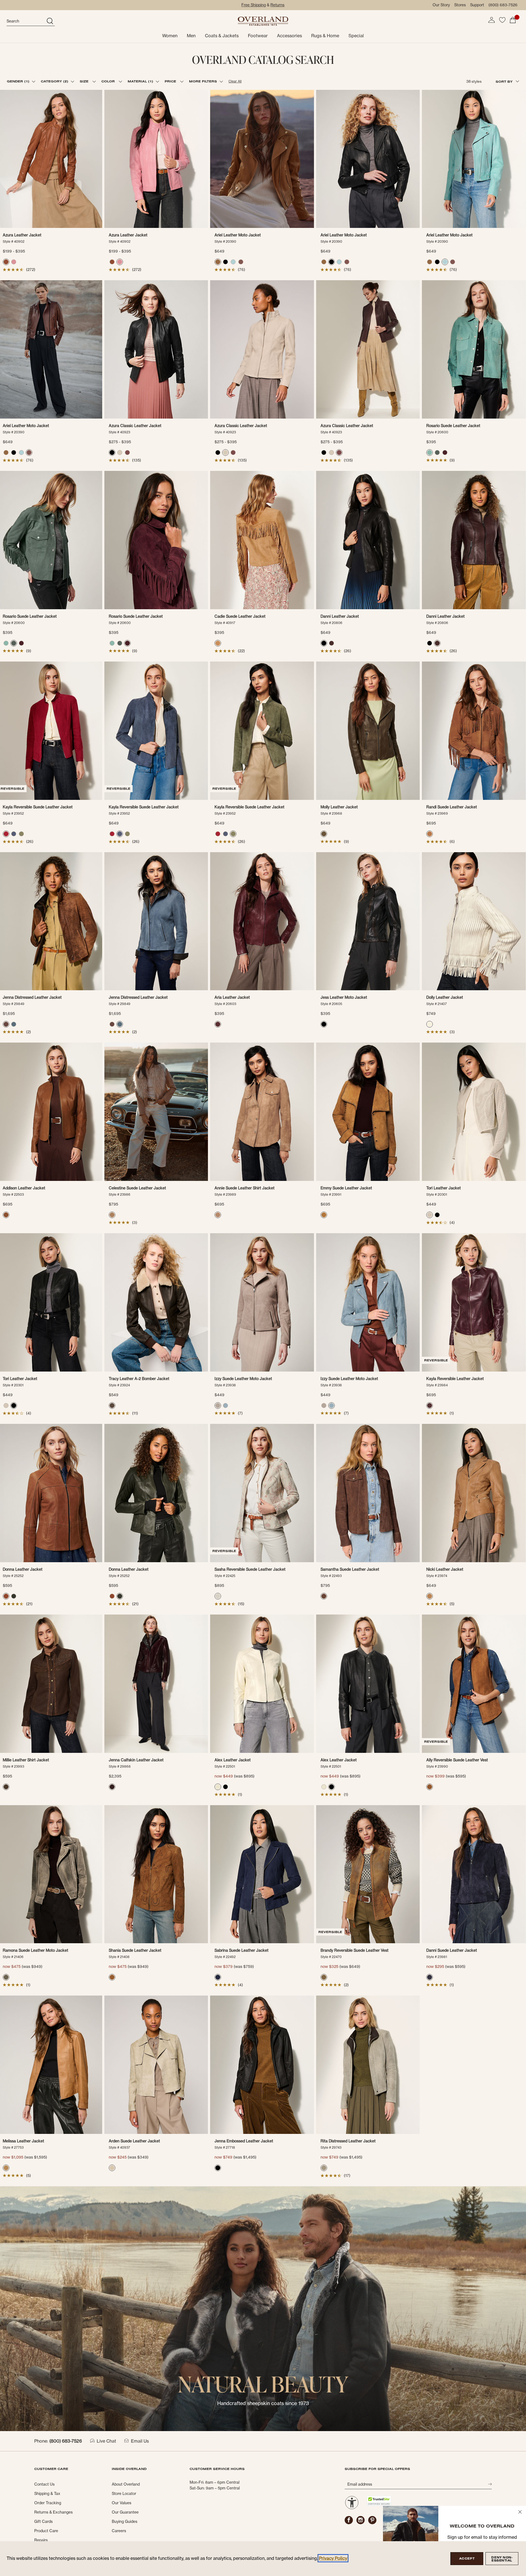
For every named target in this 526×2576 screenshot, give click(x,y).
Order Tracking (48, 2503)
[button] (491, 20)
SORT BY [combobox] (505, 81)
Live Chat (106, 2441)
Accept (467, 2558)
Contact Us (44, 2484)
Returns (277, 5)
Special (356, 36)
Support (477, 5)
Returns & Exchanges (53, 2512)
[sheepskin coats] (263, 2308)
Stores (460, 5)
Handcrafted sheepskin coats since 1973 (263, 2403)
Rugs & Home (325, 36)
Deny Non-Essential (502, 2559)
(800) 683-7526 (503, 5)
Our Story (441, 5)
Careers (119, 2531)
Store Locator (124, 2494)
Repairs (41, 2540)
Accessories (289, 36)
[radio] (6, 262)
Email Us (140, 2441)
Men (191, 36)
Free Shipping (254, 5)
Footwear (258, 36)
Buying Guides (125, 2521)
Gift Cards (43, 2521)
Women (170, 36)
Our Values (122, 2503)
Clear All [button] (235, 81)
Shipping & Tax (47, 2494)
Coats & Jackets (222, 36)
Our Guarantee (125, 2512)
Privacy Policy (333, 2558)
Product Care (46, 2531)
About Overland (126, 2484)
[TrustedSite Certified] (379, 2501)
